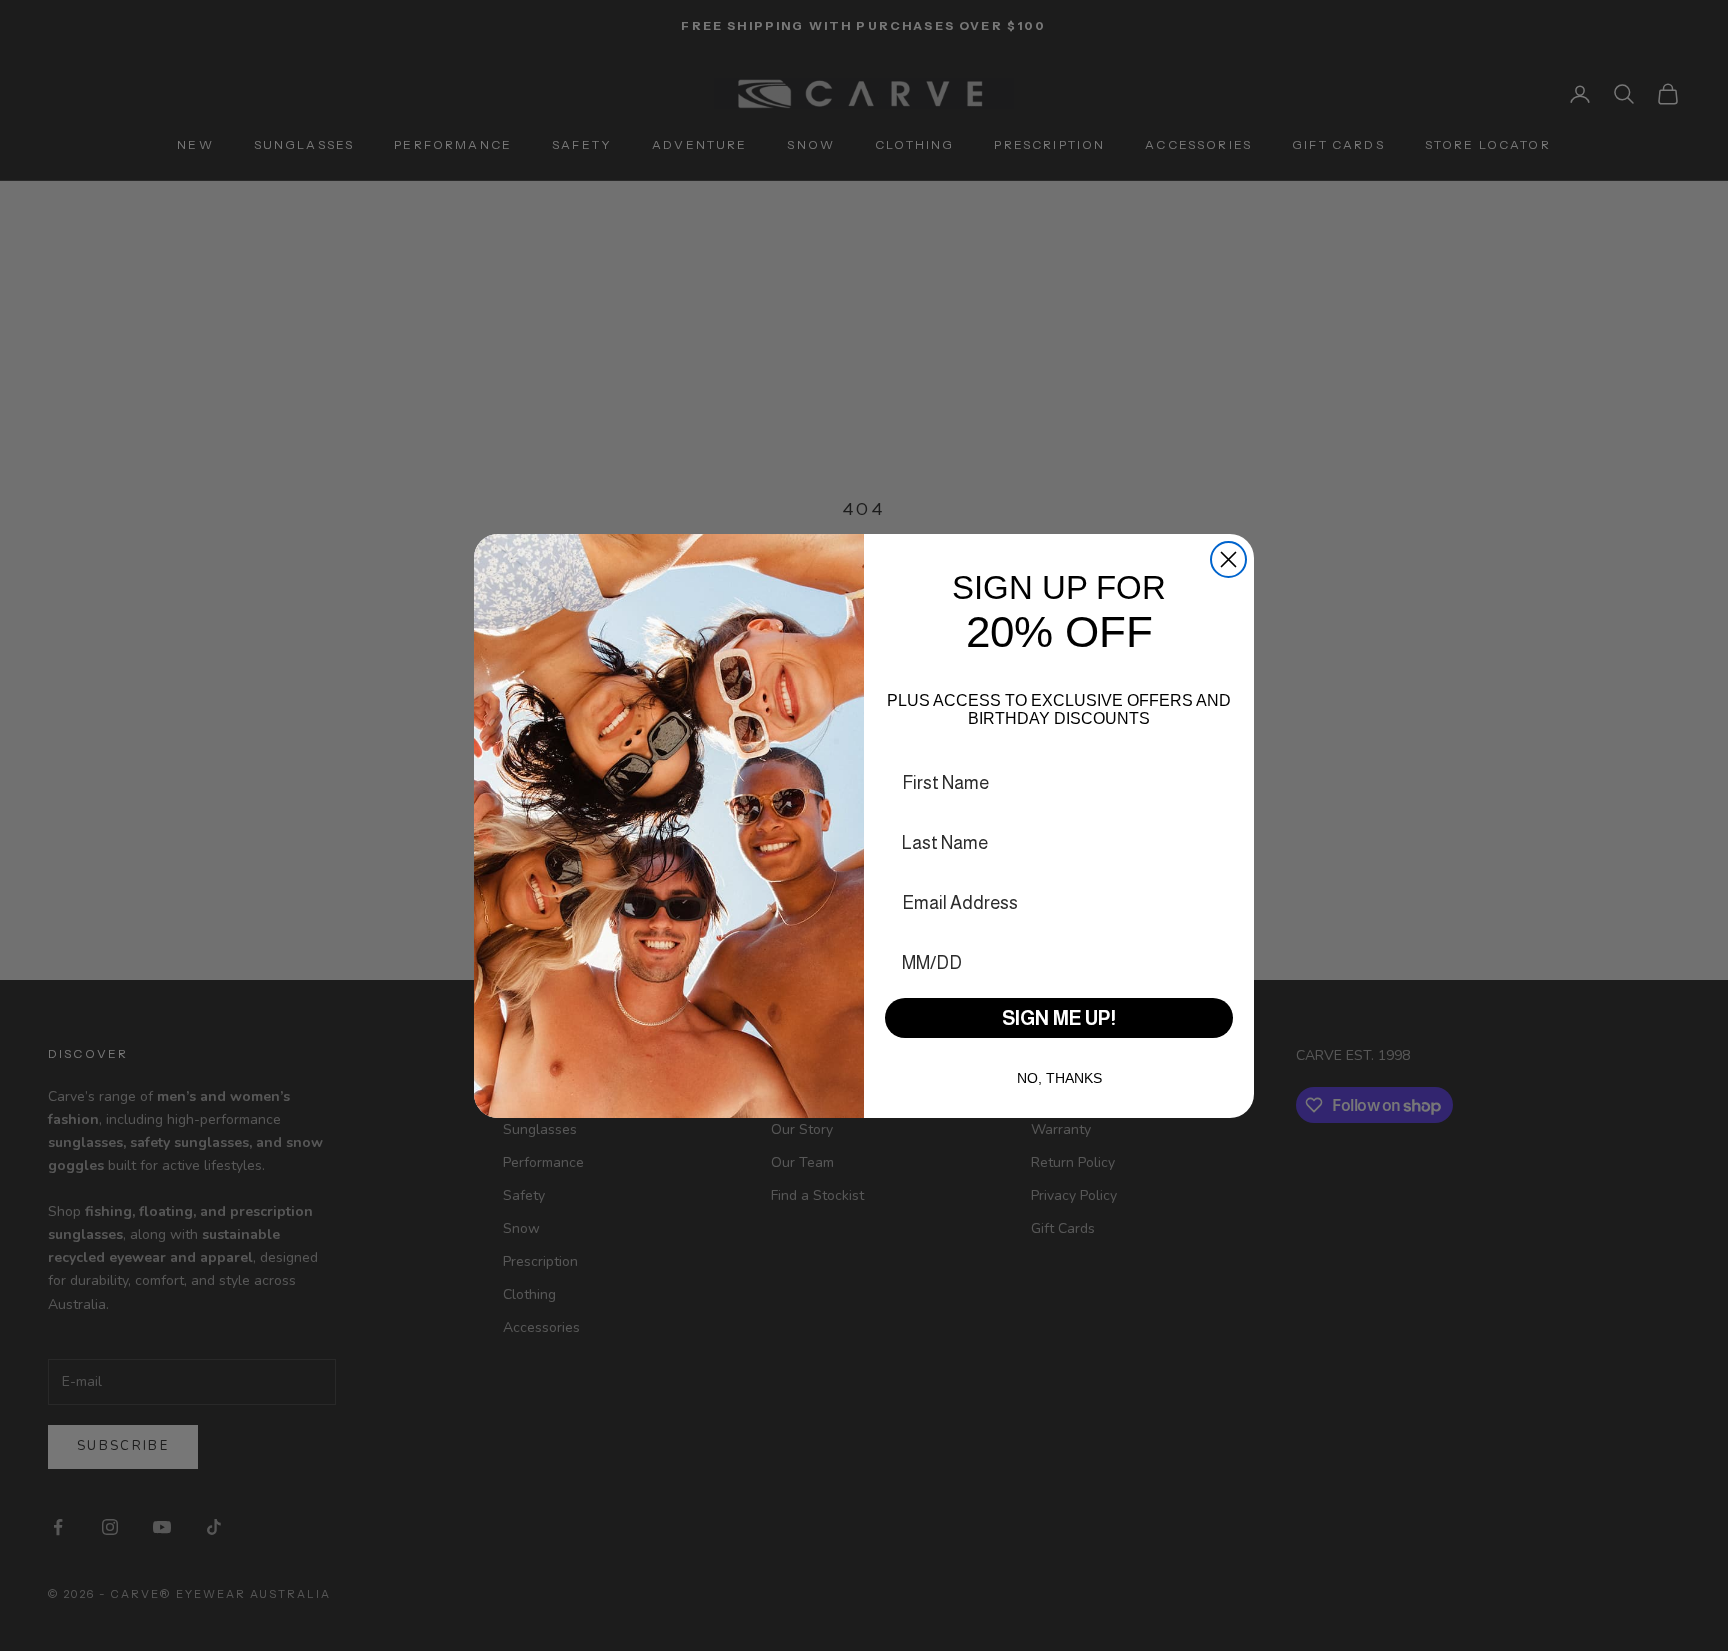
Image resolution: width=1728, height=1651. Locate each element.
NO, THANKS (1059, 1078)
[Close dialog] (1228, 559)
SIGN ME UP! (1059, 1018)
